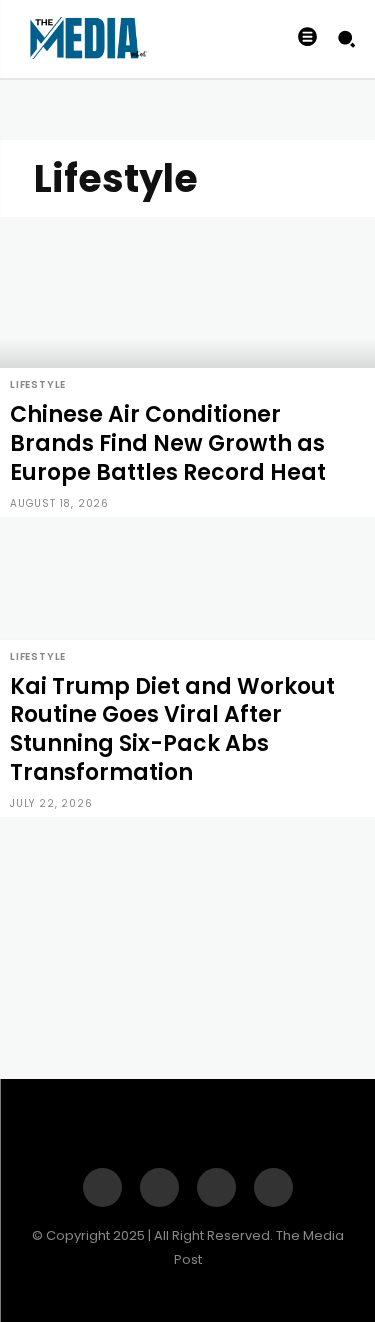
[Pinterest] (216, 1187)
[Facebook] (102, 1187)
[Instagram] (159, 1187)
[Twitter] (273, 1187)
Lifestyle (38, 384)
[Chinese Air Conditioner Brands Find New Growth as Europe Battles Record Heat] (187, 367)
